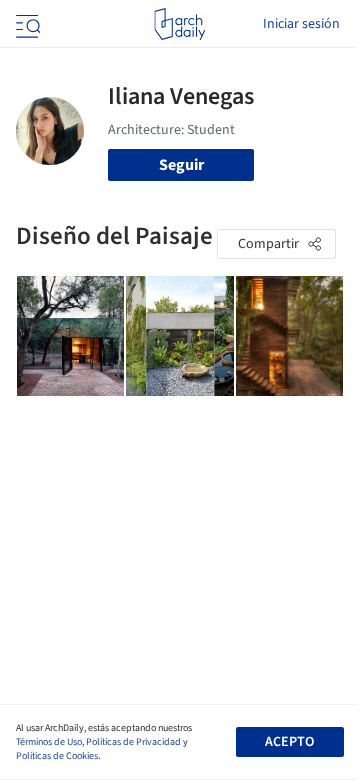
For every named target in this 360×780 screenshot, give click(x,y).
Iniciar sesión (301, 24)
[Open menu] (26, 24)
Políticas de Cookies (57, 756)
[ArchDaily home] (179, 24)
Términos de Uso (49, 742)
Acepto (289, 742)
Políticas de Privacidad (133, 742)
